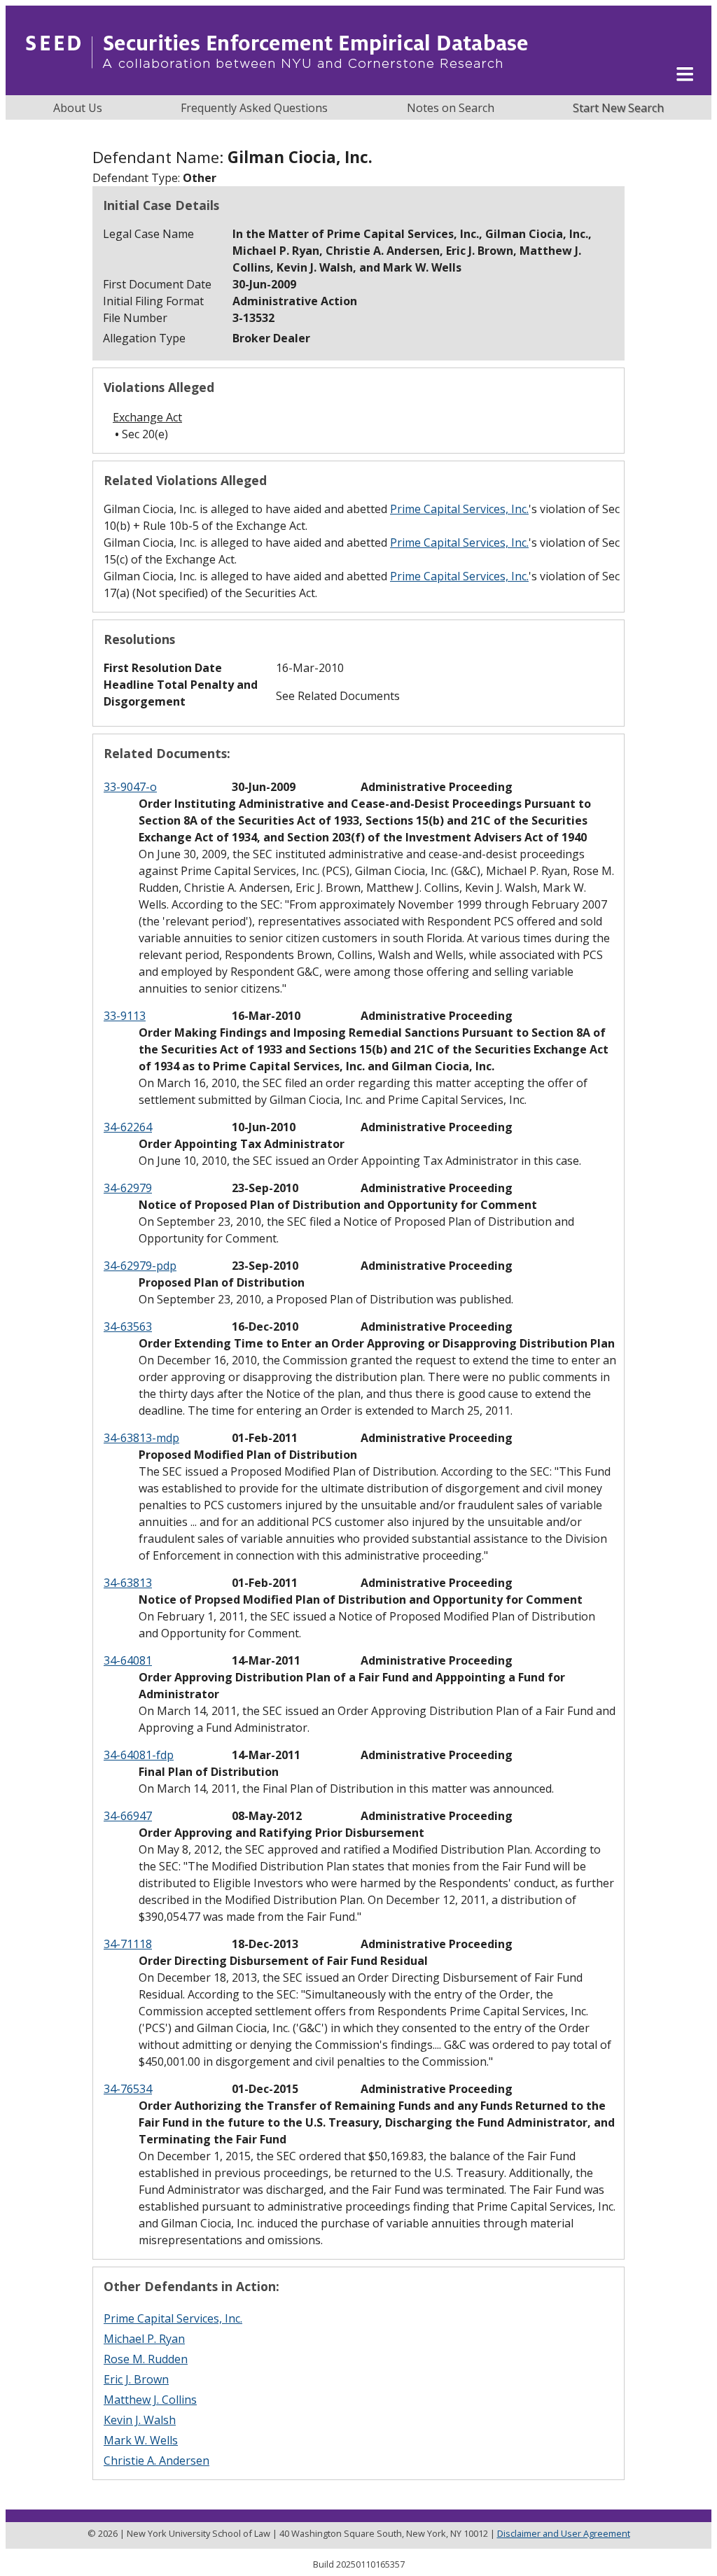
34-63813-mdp (141, 1438)
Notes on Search (451, 108)
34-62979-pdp (140, 1266)
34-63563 (128, 1326)
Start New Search (618, 108)
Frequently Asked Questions (254, 108)
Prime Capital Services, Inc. (459, 509)
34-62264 (128, 1127)
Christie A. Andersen (156, 2460)
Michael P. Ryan (144, 2339)
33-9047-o (130, 787)
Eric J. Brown (136, 2379)
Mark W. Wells (141, 2440)
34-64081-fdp (139, 1755)
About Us (78, 108)
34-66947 (128, 1816)
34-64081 (128, 1660)
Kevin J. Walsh (140, 2420)
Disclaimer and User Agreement (564, 2533)
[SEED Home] (277, 87)
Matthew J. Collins (150, 2400)
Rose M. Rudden (146, 2359)
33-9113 (125, 1016)
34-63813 (128, 1583)
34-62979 (128, 1188)
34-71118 (128, 1944)
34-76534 (128, 2089)
